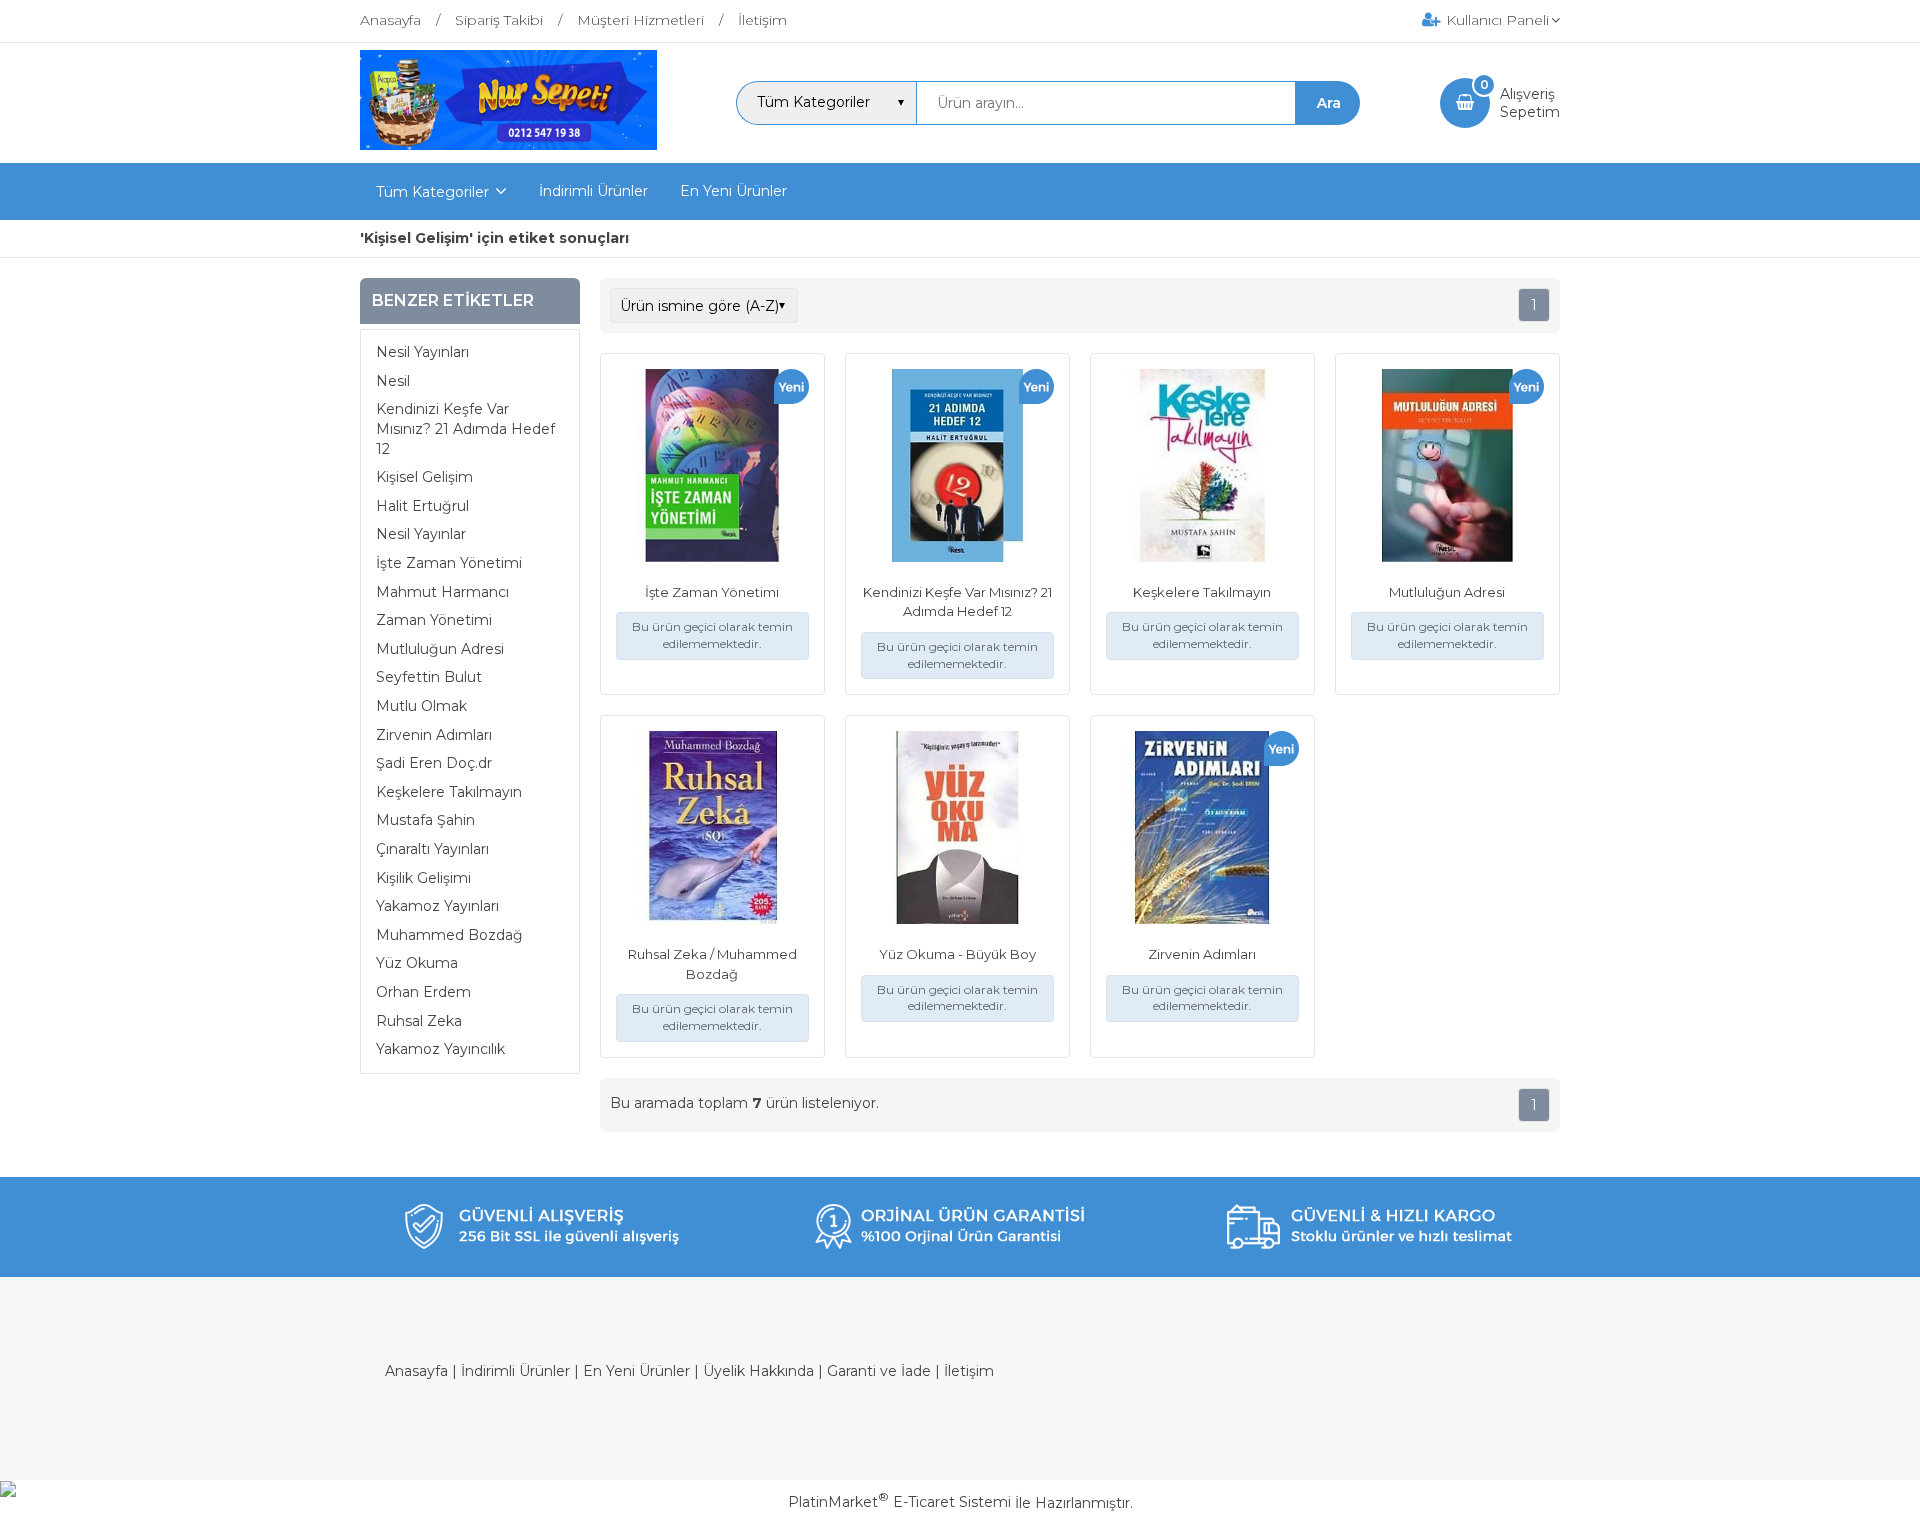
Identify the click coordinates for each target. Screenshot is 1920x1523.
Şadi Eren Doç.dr (434, 763)
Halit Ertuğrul (422, 506)
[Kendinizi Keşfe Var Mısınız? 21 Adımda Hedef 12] (957, 468)
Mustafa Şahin (425, 821)
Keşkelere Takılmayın (449, 792)
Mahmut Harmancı (442, 592)
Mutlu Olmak (421, 706)
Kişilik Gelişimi (423, 878)
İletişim (969, 1371)
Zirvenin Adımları (434, 735)
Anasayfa (416, 1371)
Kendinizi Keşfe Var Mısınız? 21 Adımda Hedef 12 (465, 429)
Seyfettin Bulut (429, 678)
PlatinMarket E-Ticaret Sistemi (899, 1502)
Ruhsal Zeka (419, 1021)
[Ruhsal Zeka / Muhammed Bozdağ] (712, 830)
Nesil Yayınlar (421, 535)
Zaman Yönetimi (434, 621)
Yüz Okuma (417, 964)
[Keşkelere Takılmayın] (1202, 468)
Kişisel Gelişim (424, 478)
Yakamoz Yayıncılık (440, 1049)
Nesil (393, 381)
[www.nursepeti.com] (508, 145)
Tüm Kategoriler (432, 192)
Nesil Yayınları (422, 353)
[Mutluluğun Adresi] (1447, 468)
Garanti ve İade (879, 1371)
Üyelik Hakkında (758, 1371)
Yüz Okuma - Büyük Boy (957, 954)
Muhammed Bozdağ (449, 935)
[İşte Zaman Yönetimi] (712, 468)
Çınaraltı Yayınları (432, 849)
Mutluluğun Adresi (440, 649)
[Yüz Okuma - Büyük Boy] (957, 830)
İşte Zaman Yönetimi (449, 563)
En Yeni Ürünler (636, 1371)
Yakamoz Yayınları (437, 906)
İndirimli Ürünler (515, 1371)
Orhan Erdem (423, 992)
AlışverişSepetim (1530, 103)
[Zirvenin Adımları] (1202, 830)
